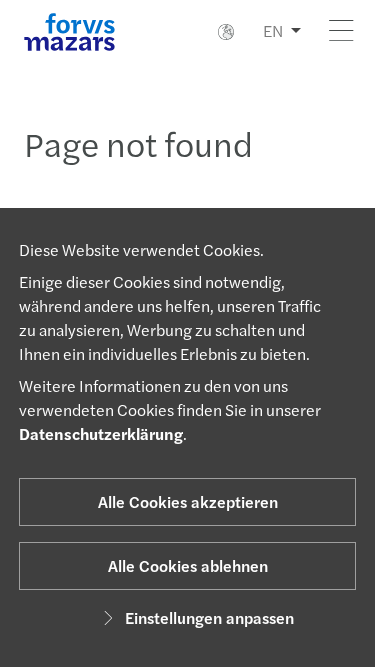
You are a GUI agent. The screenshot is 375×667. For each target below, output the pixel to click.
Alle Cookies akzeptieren (188, 501)
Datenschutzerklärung (101, 433)
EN (273, 30)
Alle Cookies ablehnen (188, 565)
